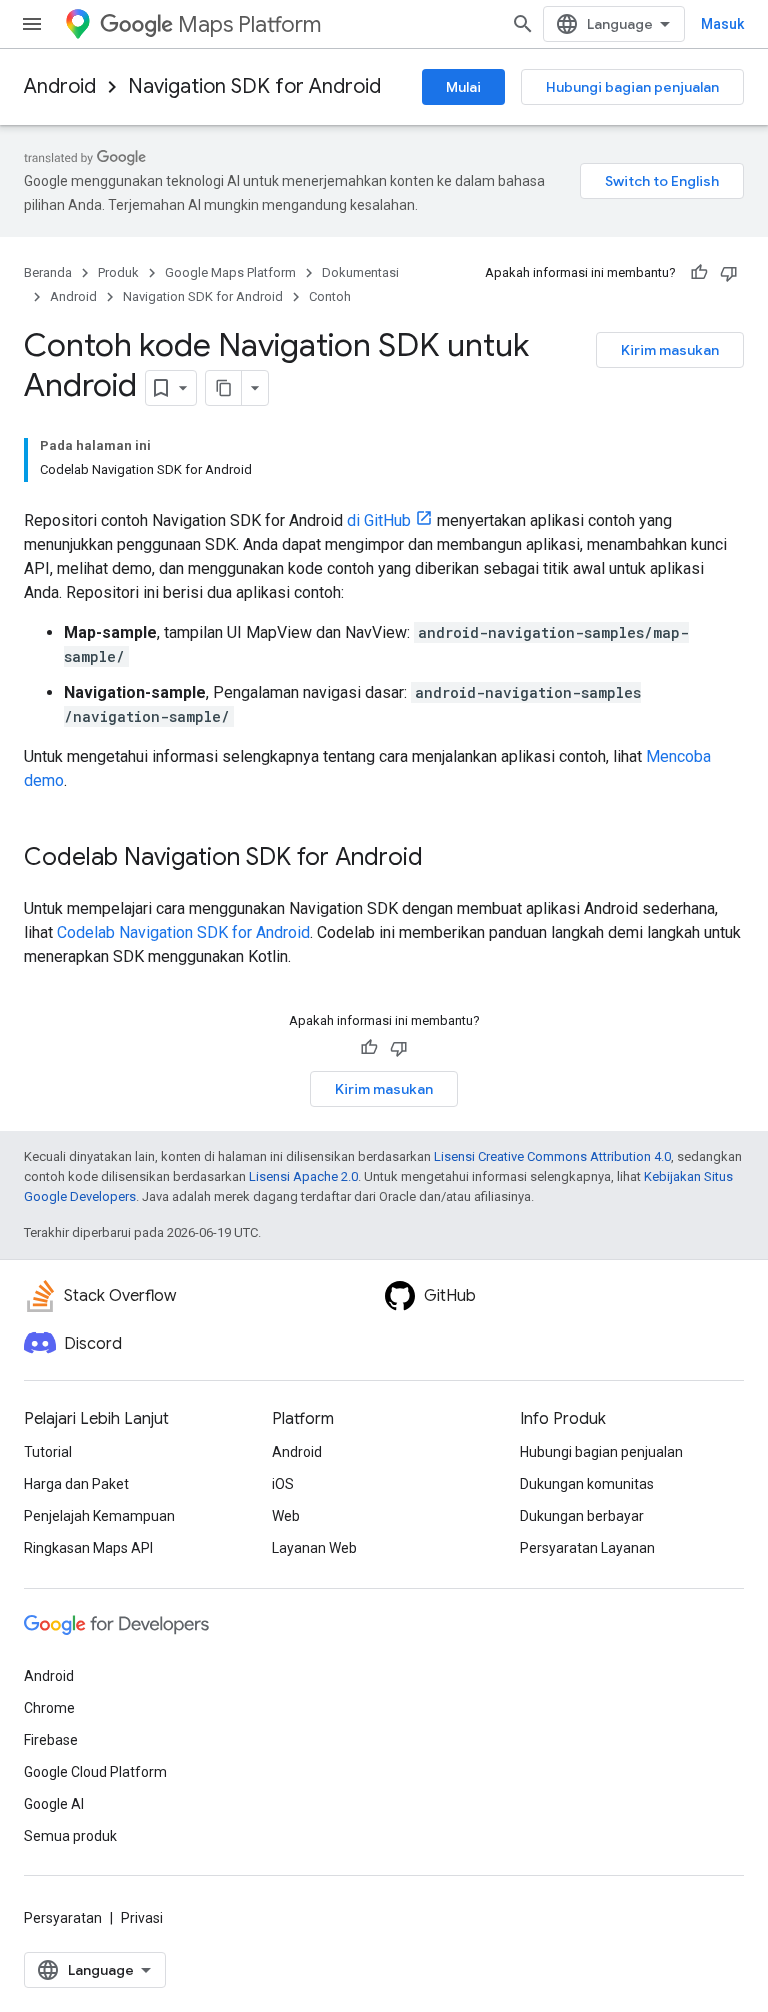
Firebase (51, 1740)
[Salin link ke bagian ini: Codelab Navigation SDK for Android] (443, 859)
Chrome (49, 1708)
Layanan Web (314, 1548)
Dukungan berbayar (582, 1516)
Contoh (330, 296)
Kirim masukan (670, 350)
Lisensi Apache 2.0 (303, 1176)
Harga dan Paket (76, 1484)
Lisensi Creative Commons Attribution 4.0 (552, 1156)
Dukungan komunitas (587, 1484)
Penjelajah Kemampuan (99, 1516)
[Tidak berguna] (729, 273)
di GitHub (379, 520)
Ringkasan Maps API (88, 1548)
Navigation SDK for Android (254, 86)
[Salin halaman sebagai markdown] (224, 388)
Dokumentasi (360, 272)
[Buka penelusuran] (523, 24)
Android (60, 86)
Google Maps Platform (230, 272)
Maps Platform (249, 24)
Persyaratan (63, 1918)
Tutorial (48, 1452)
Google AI (54, 1804)
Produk (118, 272)
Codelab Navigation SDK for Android (183, 932)
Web (286, 1516)
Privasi (142, 1918)
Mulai (463, 87)
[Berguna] (699, 273)
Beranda (48, 272)
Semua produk (70, 1836)
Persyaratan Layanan (587, 1548)
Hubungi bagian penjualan (632, 87)
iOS (283, 1484)
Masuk (722, 24)
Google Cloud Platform (95, 1772)
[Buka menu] (32, 24)
